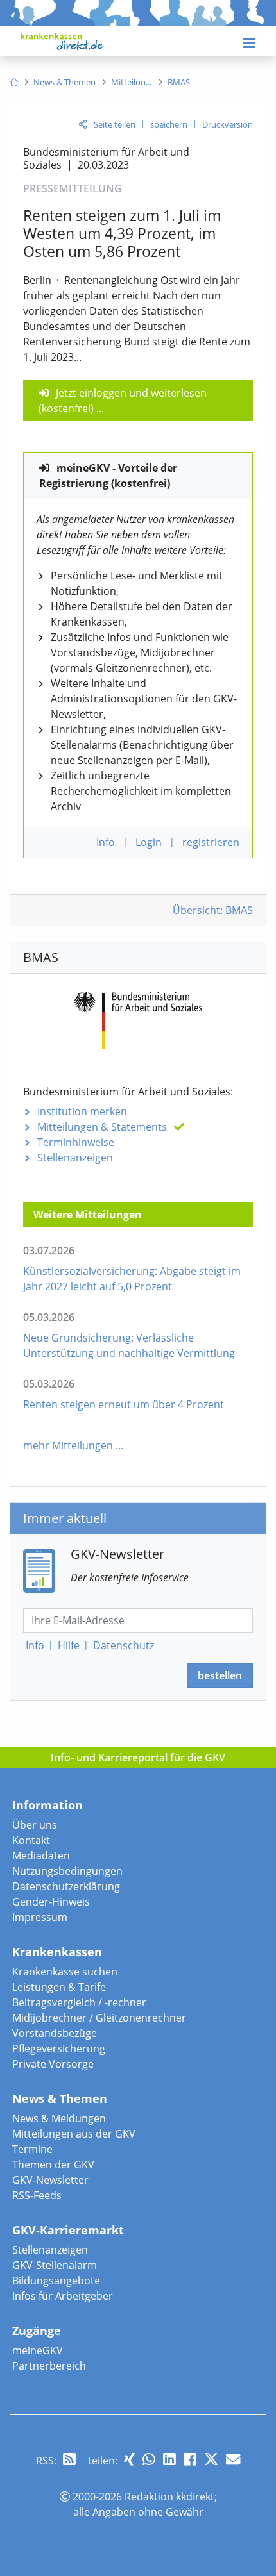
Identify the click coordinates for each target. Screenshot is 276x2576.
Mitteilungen (102, 1127)
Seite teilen (115, 124)
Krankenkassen (57, 1952)
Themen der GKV (53, 2165)
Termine (32, 2149)
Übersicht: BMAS (213, 910)
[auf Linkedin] (169, 2459)
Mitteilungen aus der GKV (74, 2134)
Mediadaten (41, 1856)
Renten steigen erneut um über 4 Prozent (124, 1404)
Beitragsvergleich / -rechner (79, 2002)
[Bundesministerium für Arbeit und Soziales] (138, 1018)
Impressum (40, 1917)
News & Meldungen (59, 2118)
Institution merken (82, 1111)
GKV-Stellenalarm (55, 2265)
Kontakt (31, 1840)
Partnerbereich (49, 2366)
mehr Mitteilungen (68, 1445)
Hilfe (69, 1645)
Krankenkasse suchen (65, 1972)
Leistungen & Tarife (59, 1987)
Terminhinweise (76, 1142)
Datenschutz (124, 1645)
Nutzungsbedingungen (67, 1871)
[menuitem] (14, 82)
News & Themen (60, 2098)
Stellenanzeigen (75, 1158)
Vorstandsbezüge (55, 2033)
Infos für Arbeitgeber (63, 2296)
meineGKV (38, 2350)
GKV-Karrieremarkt (68, 2230)
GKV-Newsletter (50, 2180)
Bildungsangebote (56, 2281)
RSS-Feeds (37, 2195)
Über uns (35, 1825)
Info (35, 1645)
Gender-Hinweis (51, 1902)
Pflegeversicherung (59, 2048)
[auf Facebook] (190, 2459)
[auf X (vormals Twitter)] (211, 2459)
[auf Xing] (129, 2459)
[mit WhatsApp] (149, 2459)
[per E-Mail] (233, 2459)
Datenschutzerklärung (66, 1886)
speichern (169, 124)
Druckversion (228, 124)
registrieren (211, 842)
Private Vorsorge (53, 2064)
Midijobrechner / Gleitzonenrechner (99, 2018)
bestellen (220, 1675)
